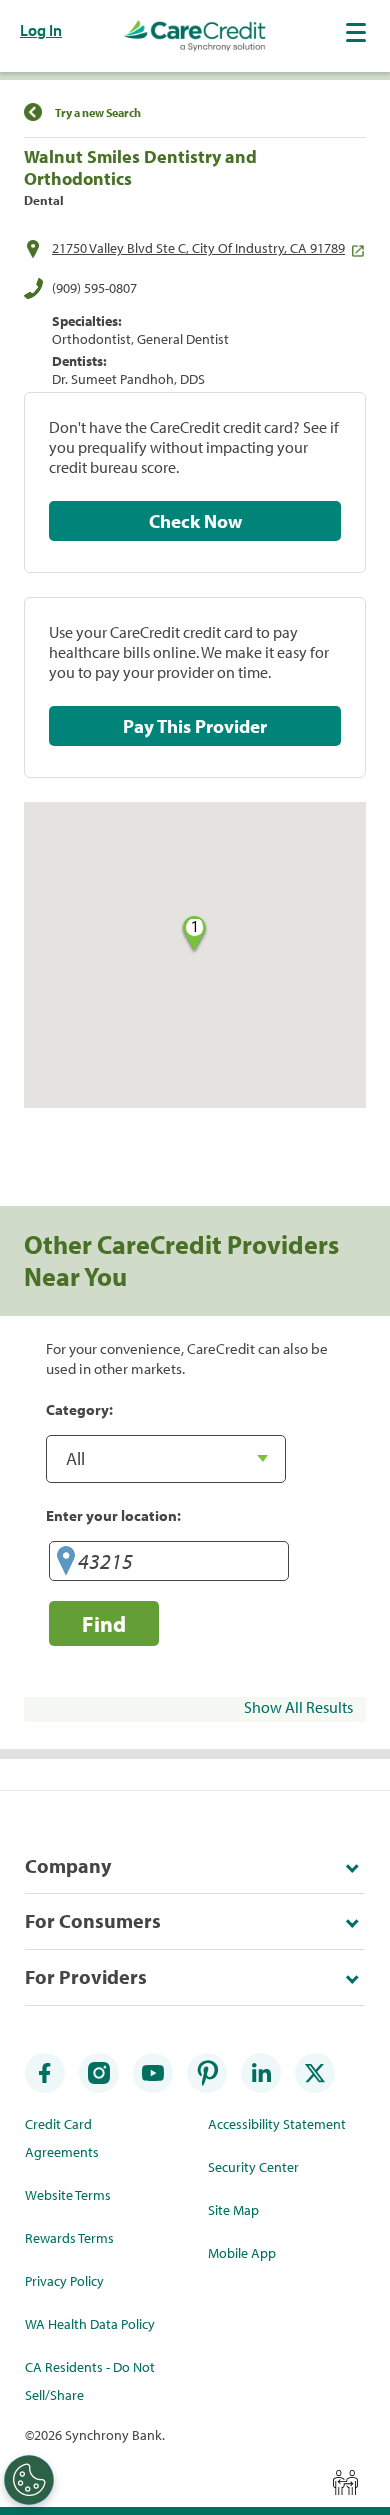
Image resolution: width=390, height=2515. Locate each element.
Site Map (233, 2210)
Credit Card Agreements (62, 2138)
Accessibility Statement (277, 2124)
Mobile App (242, 2253)
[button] (358, 32)
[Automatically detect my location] (66, 1564)
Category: (79, 1409)
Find (104, 1623)
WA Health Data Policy (90, 2324)
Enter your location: (113, 1515)
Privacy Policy (64, 2281)
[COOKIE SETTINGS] (29, 2480)
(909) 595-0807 (94, 288)
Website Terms (68, 2195)
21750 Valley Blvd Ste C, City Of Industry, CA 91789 (198, 248)
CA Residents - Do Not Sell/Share (90, 2381)
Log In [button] (41, 30)
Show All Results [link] (298, 1707)
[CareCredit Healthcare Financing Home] (195, 36)
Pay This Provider (195, 726)
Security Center (253, 2167)
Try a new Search (98, 112)
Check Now (195, 521)
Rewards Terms (69, 2238)
